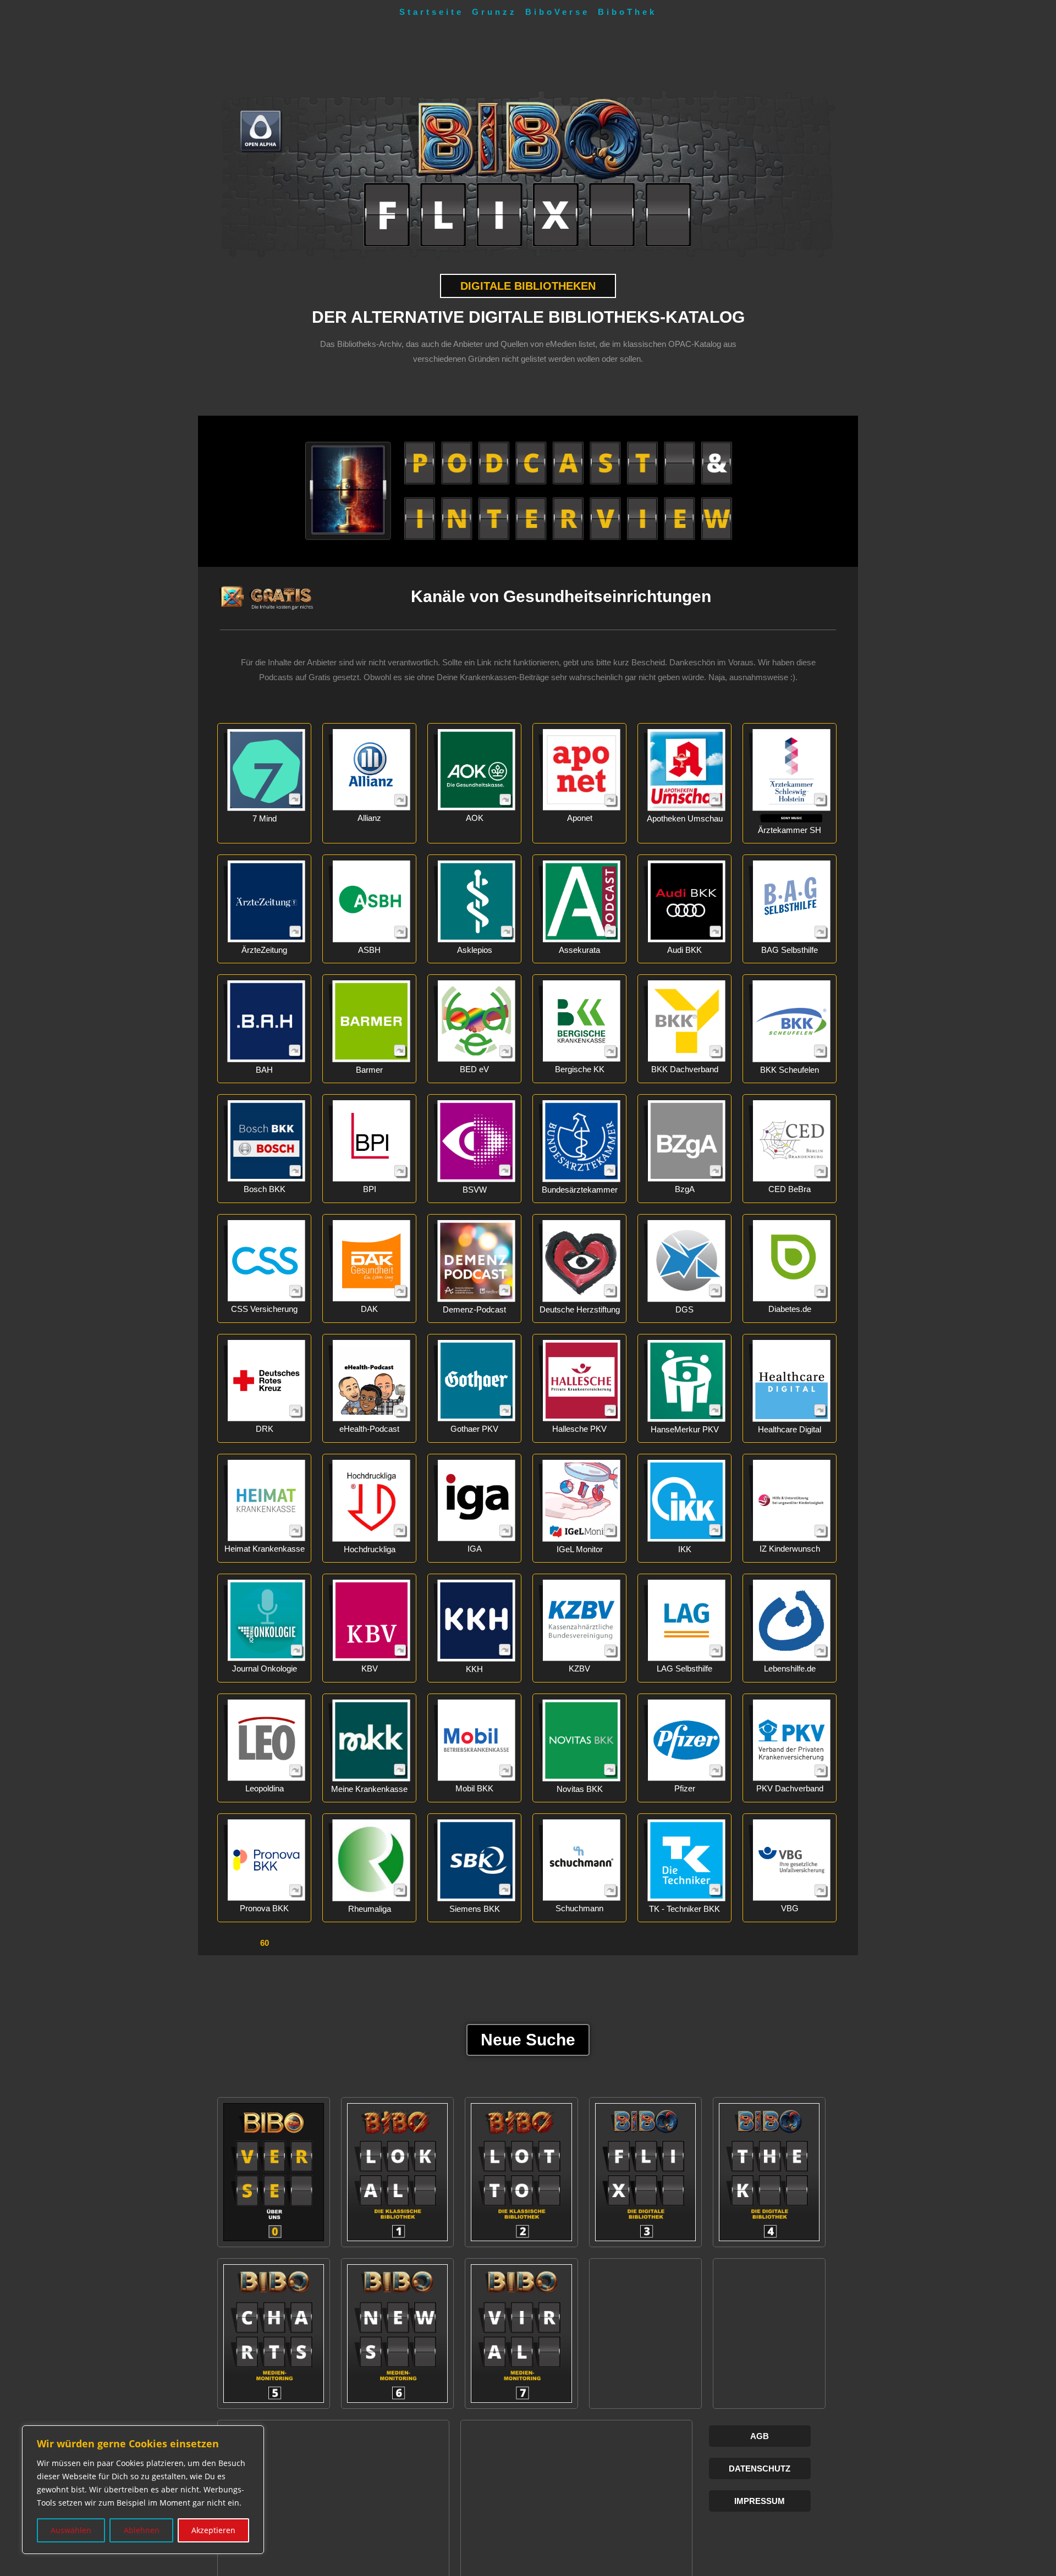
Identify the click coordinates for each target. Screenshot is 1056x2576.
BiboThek (627, 12)
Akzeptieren (213, 2530)
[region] (143, 2490)
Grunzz (494, 12)
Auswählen (71, 2530)
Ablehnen (142, 2530)
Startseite (431, 12)
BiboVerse (557, 12)
